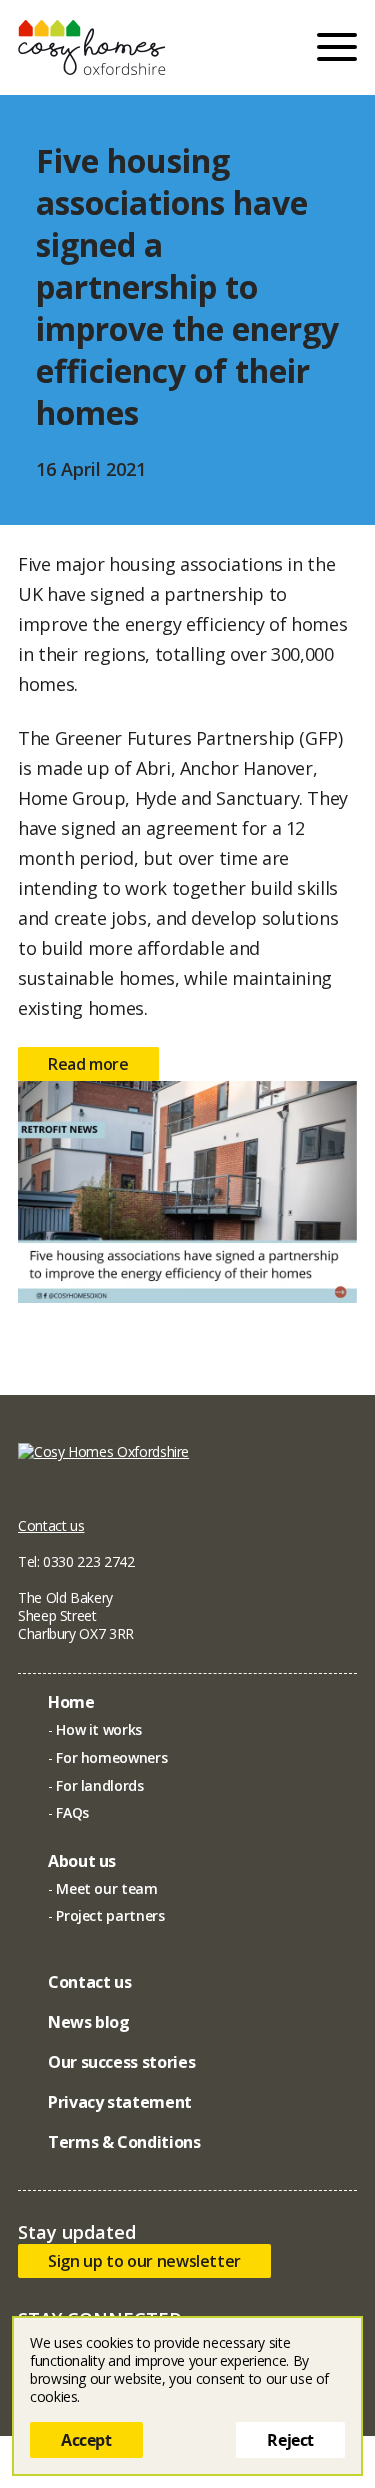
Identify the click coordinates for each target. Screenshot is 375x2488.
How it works (99, 1729)
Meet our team (106, 1888)
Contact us (51, 1525)
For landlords (99, 1785)
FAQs (72, 1812)
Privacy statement (120, 2102)
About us (82, 1861)
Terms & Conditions (124, 2142)
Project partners (110, 1915)
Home (71, 1702)
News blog (89, 2022)
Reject (290, 2440)
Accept (86, 2440)
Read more (88, 1064)
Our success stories (121, 2062)
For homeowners (111, 1757)
